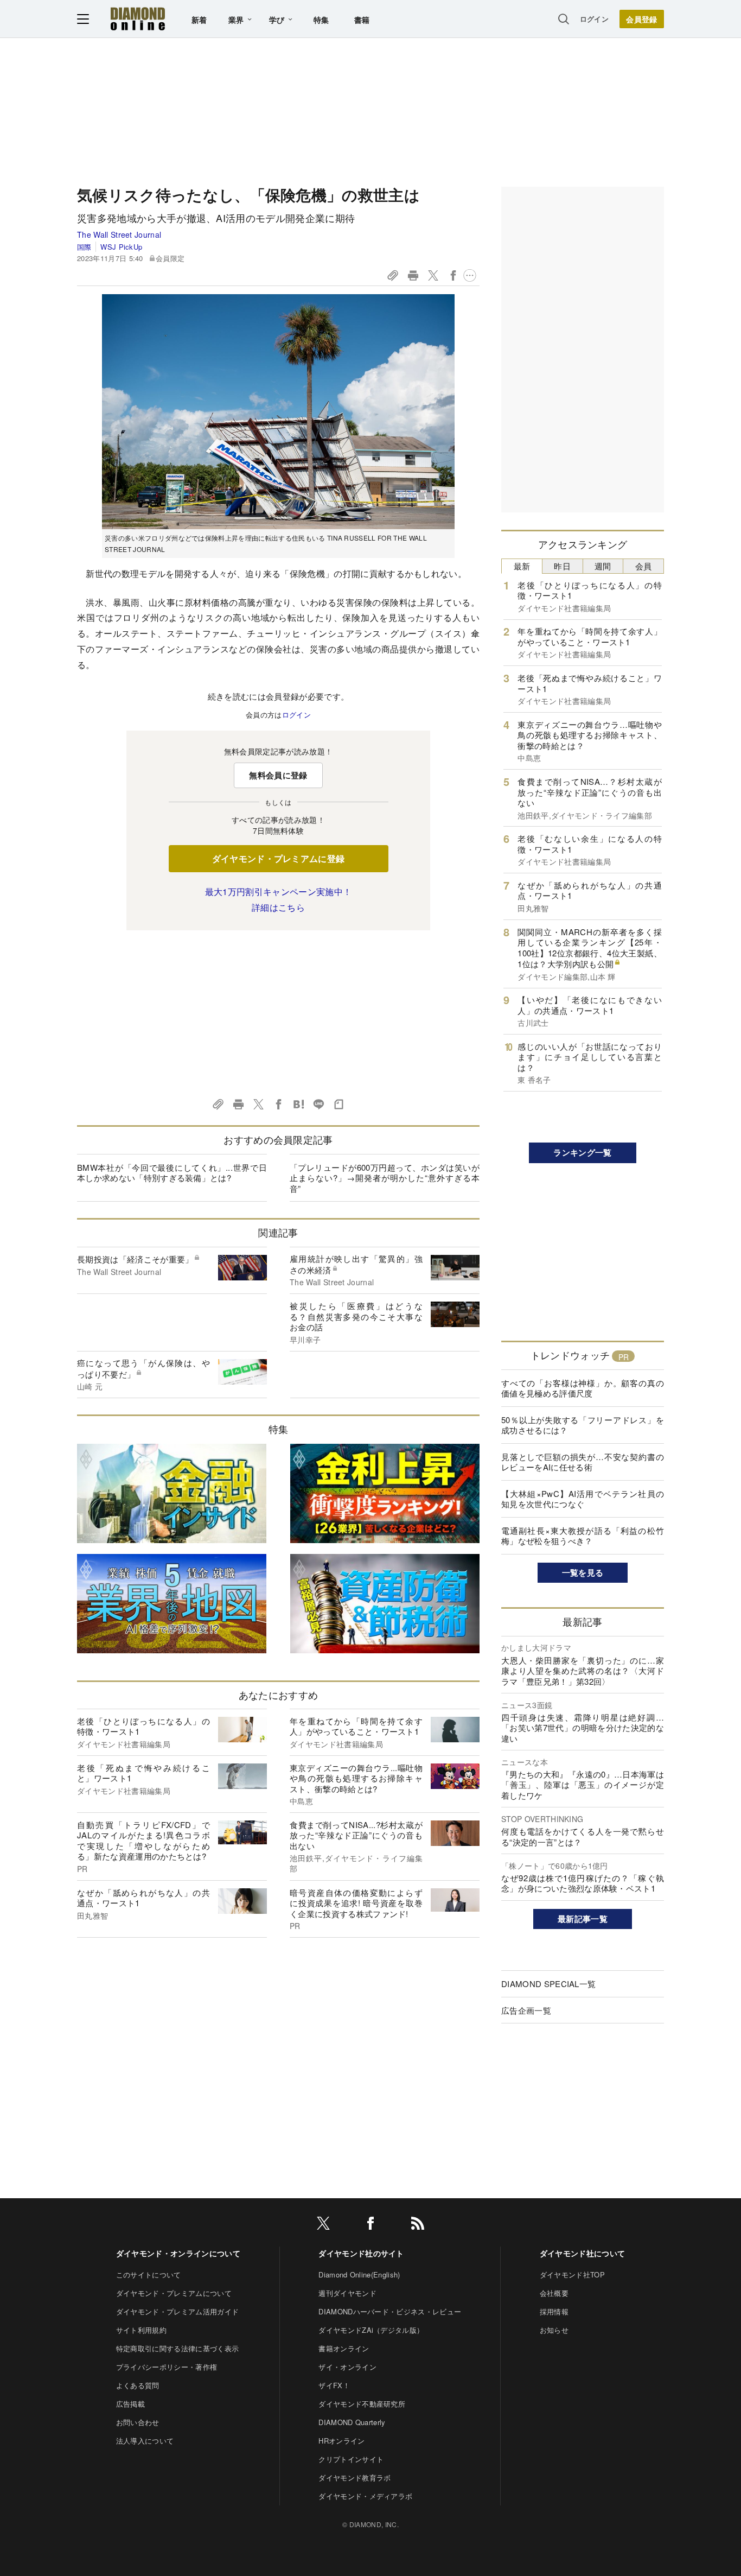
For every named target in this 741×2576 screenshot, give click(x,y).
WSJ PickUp (121, 247)
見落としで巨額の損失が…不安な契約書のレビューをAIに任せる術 (583, 1462)
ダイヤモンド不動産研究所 (362, 2404)
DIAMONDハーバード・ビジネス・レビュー (390, 2311)
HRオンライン (341, 2441)
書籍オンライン (344, 2348)
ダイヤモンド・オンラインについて (178, 2253)
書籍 (362, 20)
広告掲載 (130, 2404)
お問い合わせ (138, 2422)
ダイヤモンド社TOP (572, 2274)
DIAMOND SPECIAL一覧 (548, 1984)
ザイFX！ (334, 2385)
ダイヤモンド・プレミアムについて (174, 2293)
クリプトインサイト (351, 2459)
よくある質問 (138, 2385)
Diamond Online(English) (359, 2274)
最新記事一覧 (583, 1919)
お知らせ (554, 2330)
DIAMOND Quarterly (352, 2422)
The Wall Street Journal (119, 234)
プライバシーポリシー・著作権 (167, 2367)
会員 (644, 566)
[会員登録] (642, 19)
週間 (603, 566)
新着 (199, 20)
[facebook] (370, 2225)
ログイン (594, 19)
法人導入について (145, 2441)
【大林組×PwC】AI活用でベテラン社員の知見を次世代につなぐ (583, 1499)
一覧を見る (583, 1572)
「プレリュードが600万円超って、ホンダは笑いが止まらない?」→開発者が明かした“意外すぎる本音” (385, 1178)
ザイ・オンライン (347, 2367)
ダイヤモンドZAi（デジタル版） (371, 2330)
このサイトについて (149, 2274)
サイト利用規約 (141, 2330)
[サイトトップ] (138, 19)
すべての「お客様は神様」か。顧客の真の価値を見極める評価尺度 (583, 1388)
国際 (84, 247)
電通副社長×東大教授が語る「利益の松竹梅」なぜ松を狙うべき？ (583, 1536)
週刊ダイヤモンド (347, 2293)
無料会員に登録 (278, 775)
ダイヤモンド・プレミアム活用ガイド (177, 2311)
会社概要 (554, 2293)
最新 (522, 566)
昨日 (562, 566)
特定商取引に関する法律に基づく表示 (177, 2348)
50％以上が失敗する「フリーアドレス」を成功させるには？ (583, 1425)
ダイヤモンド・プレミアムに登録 (279, 858)
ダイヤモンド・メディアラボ (365, 2496)
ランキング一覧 (582, 1152)
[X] (323, 2225)
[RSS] (418, 2225)
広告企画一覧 (526, 2010)
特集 (321, 20)
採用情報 (554, 2311)
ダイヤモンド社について (583, 2253)
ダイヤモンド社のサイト (361, 2253)
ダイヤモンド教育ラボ (354, 2477)
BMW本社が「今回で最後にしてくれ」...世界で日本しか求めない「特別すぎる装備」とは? (172, 1173)
